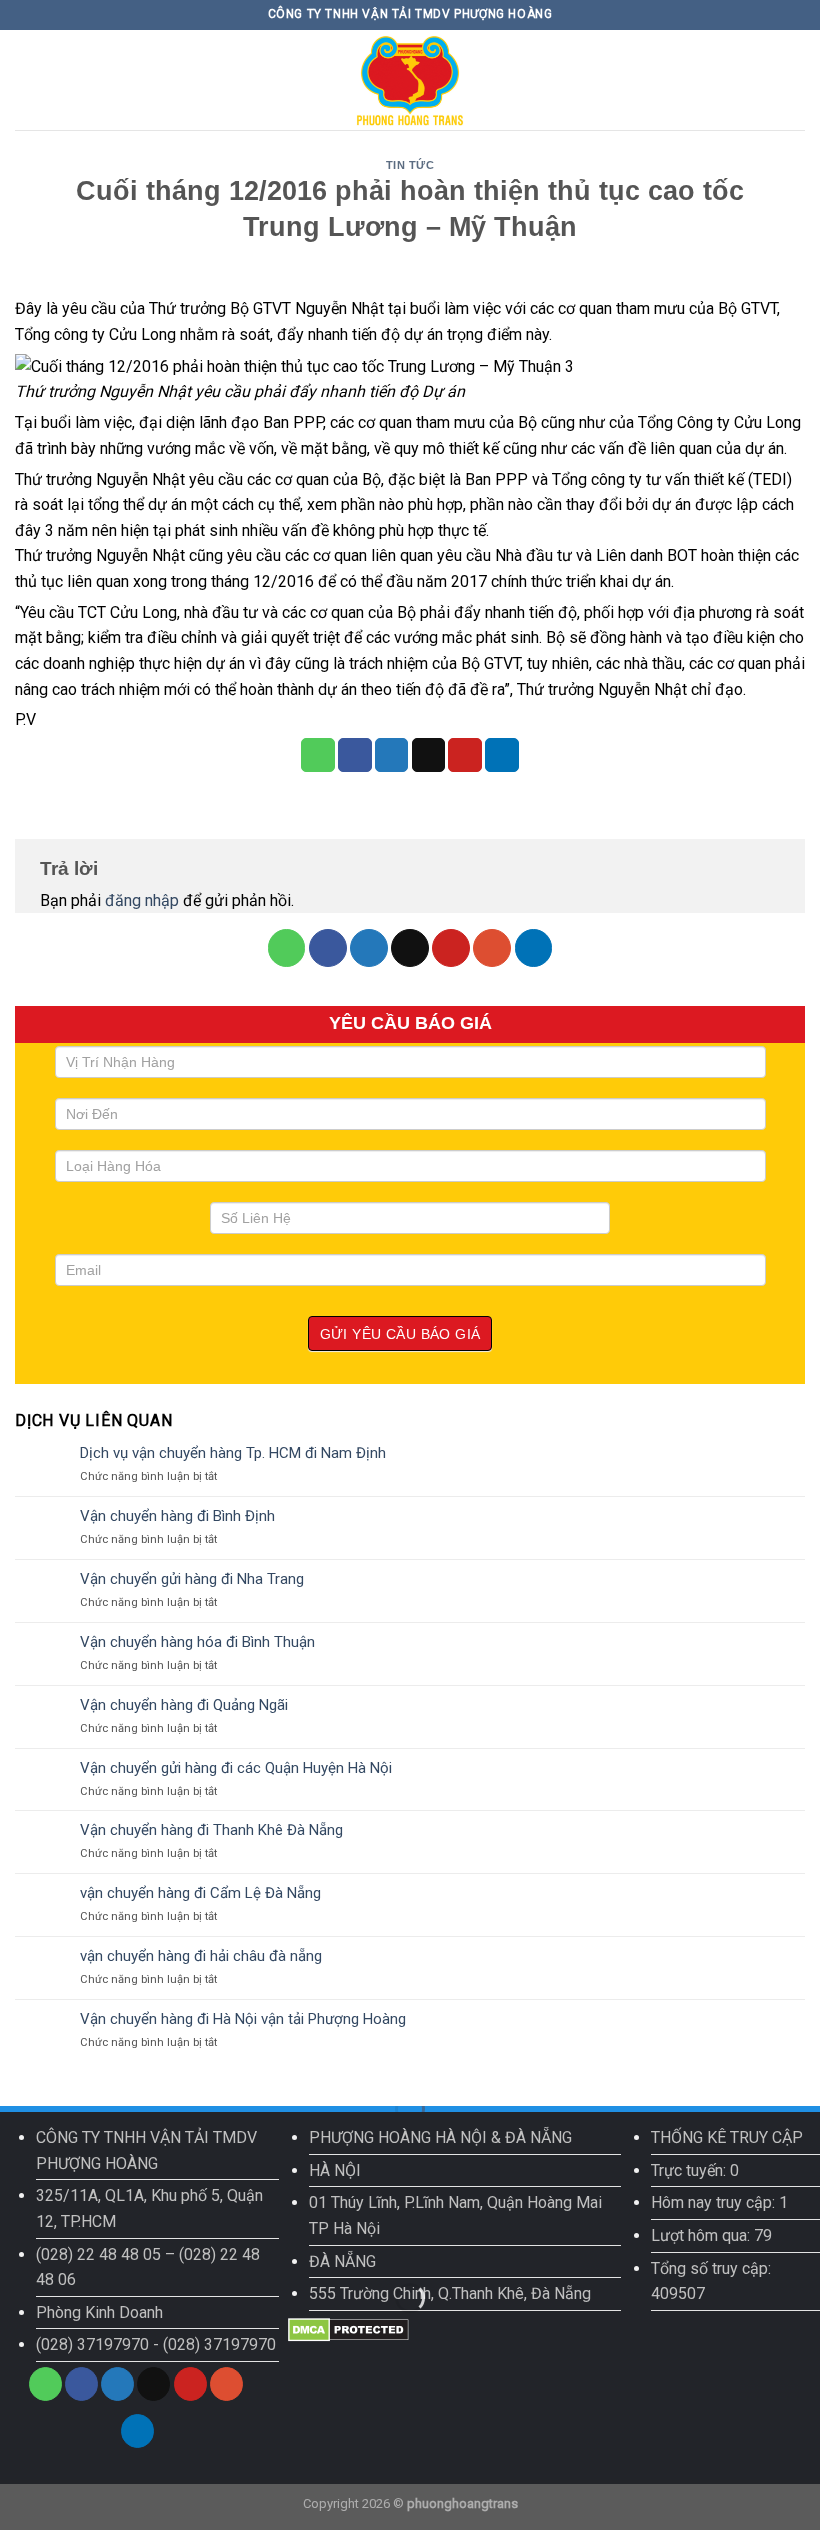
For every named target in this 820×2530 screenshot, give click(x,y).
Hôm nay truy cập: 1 (719, 2202)
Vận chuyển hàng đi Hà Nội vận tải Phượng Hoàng (243, 2019)
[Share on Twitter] (392, 755)
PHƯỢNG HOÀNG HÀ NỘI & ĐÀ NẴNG (440, 2137)
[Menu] (27, 79)
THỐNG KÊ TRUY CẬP (727, 2137)
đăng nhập (142, 900)
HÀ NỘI (335, 2170)
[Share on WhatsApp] (318, 755)
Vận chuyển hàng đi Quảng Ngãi (184, 1705)
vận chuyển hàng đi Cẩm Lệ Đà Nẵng (200, 1893)
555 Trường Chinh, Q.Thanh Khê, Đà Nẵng (450, 2293)
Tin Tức (410, 165)
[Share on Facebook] (355, 755)
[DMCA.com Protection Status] (348, 2328)
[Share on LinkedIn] (502, 755)
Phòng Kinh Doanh (99, 2312)
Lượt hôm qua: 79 (711, 2235)
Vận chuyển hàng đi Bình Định (177, 1516)
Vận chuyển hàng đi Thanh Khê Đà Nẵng (211, 1830)
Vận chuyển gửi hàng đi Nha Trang (192, 1579)
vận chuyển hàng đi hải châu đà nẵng (201, 1956)
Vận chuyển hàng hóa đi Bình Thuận (197, 1642)
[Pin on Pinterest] (465, 755)
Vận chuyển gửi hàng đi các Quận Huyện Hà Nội (236, 1768)
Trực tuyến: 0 (695, 2170)
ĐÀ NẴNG (342, 2261)
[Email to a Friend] (429, 755)
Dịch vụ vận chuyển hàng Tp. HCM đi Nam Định (233, 1453)
